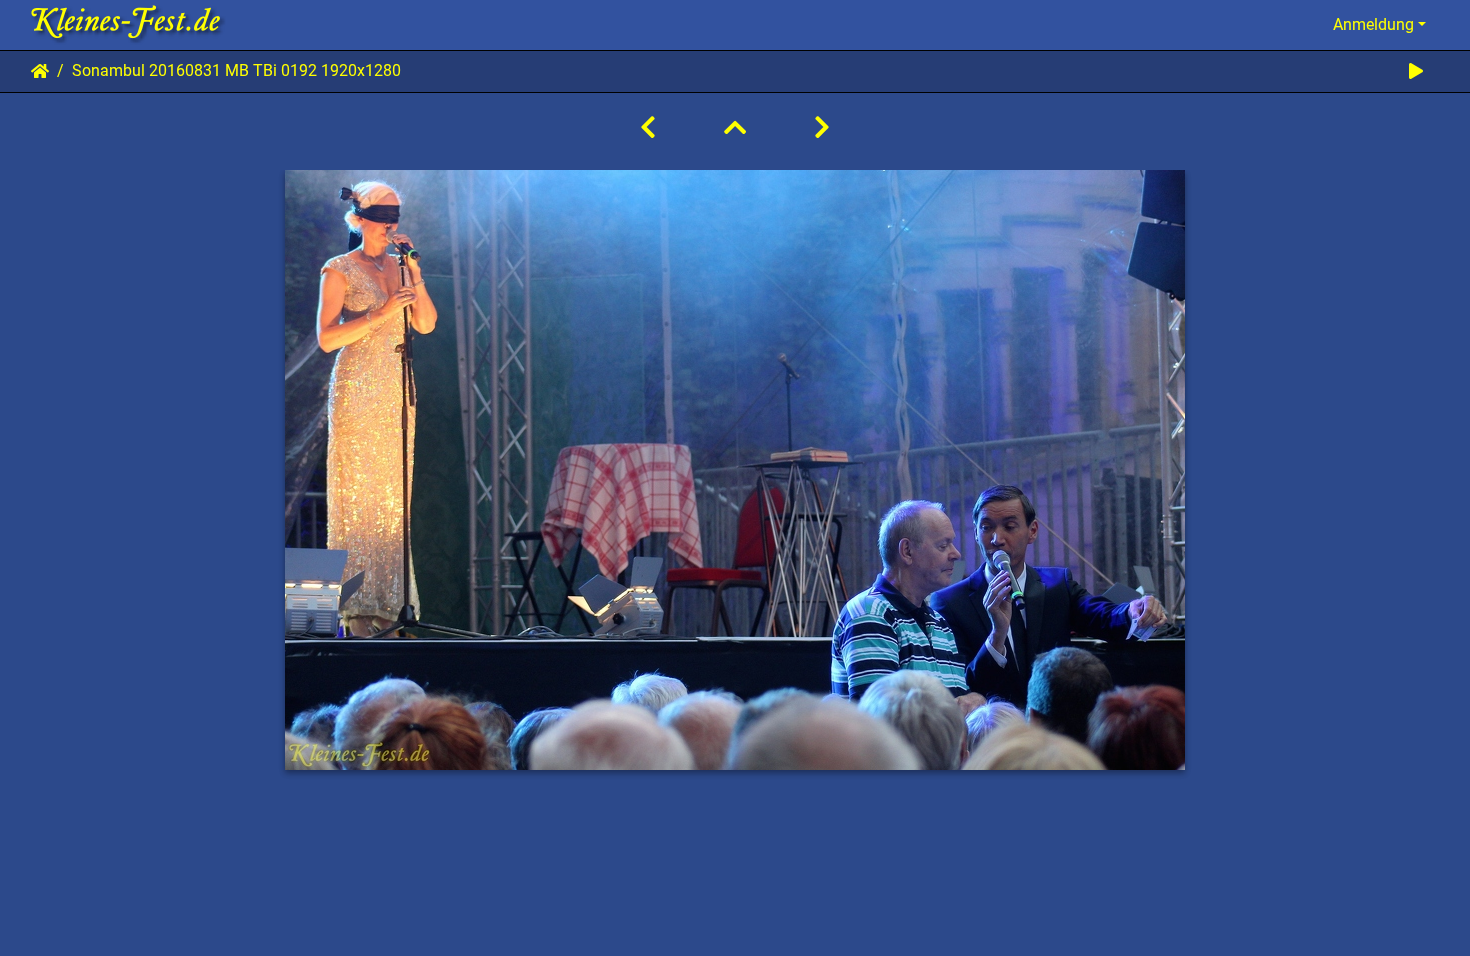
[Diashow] (1416, 71)
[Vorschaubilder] (735, 128)
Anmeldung (1373, 24)
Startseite (40, 71)
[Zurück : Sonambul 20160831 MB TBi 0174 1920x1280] (648, 128)
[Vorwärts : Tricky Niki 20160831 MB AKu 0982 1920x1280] (822, 128)
